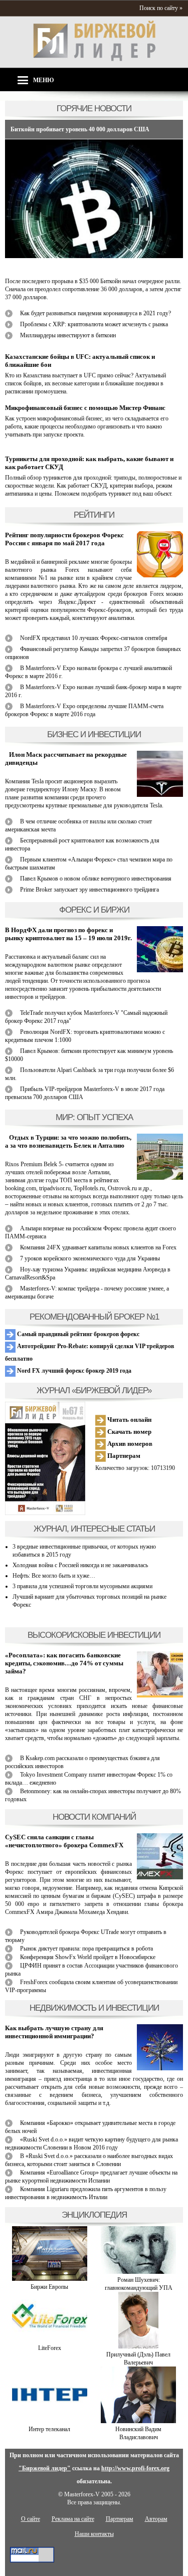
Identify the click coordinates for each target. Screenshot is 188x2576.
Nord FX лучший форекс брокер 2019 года (73, 1371)
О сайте (31, 2519)
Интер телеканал (49, 2429)
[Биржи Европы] (50, 2279)
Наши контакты (94, 2534)
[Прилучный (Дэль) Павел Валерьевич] (138, 2346)
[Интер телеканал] (50, 2421)
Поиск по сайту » (161, 8)
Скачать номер (129, 1432)
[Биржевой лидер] (94, 59)
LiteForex (50, 2348)
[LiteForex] (50, 2340)
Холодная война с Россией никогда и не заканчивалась (80, 1565)
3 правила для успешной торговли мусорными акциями (82, 1586)
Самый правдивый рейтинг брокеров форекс (77, 1334)
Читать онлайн (129, 1420)
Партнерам (123, 1456)
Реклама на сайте (73, 2519)
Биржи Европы (49, 2287)
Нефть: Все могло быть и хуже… (54, 1576)
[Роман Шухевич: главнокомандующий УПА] (138, 2272)
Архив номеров (129, 1444)
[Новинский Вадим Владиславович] (138, 2421)
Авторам (156, 2519)
